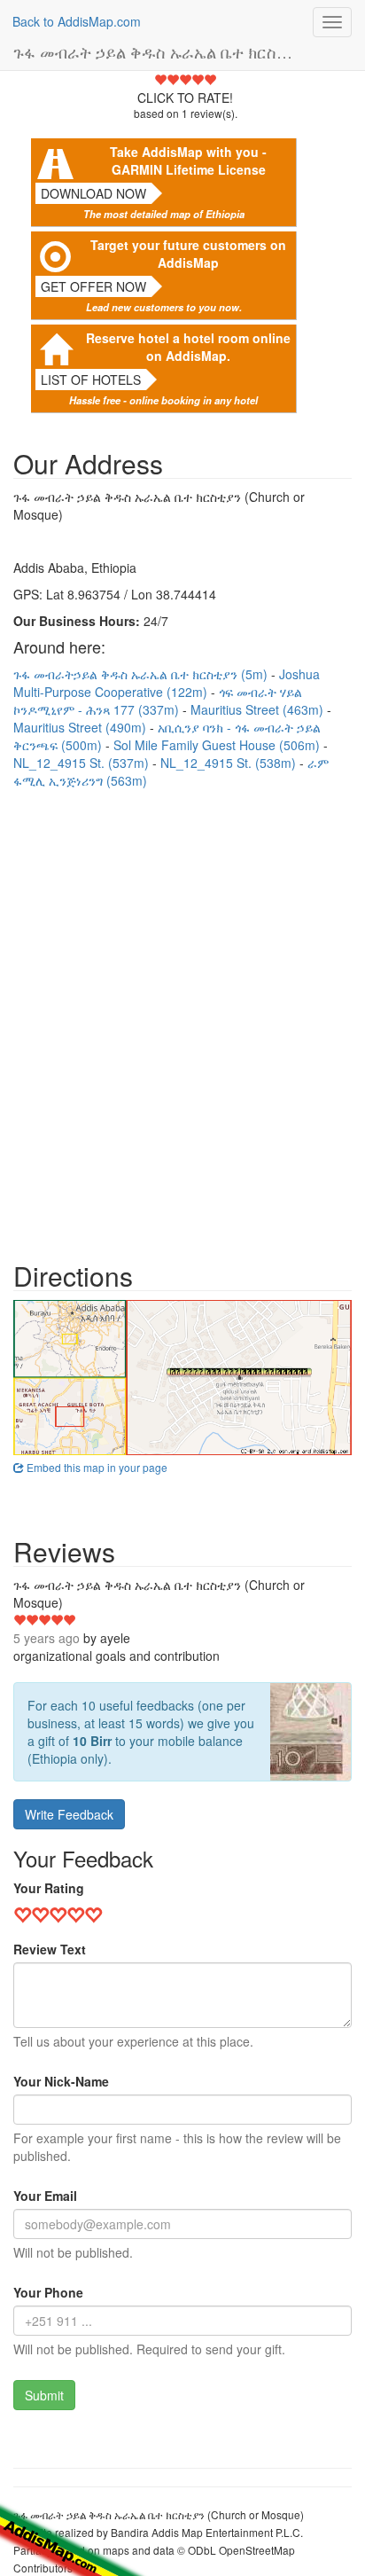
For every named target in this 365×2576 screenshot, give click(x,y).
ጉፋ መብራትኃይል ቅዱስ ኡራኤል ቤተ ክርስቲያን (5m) (142, 674)
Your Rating (49, 1888)
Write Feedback (69, 1814)
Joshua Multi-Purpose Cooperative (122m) (167, 683)
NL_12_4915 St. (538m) (230, 763)
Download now (93, 193)
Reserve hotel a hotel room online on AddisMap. (188, 347)
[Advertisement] (182, 1016)
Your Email (45, 2196)
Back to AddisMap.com (77, 21)
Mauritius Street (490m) (82, 727)
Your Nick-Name (61, 2081)
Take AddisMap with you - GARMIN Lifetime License (188, 161)
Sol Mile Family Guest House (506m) (218, 745)
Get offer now (93, 286)
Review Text (50, 1949)
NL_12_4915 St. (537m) (83, 763)
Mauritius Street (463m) (259, 709)
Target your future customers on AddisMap (188, 254)
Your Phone (48, 2292)
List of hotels (91, 380)
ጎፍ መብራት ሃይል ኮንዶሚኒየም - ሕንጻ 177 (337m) (158, 701)
